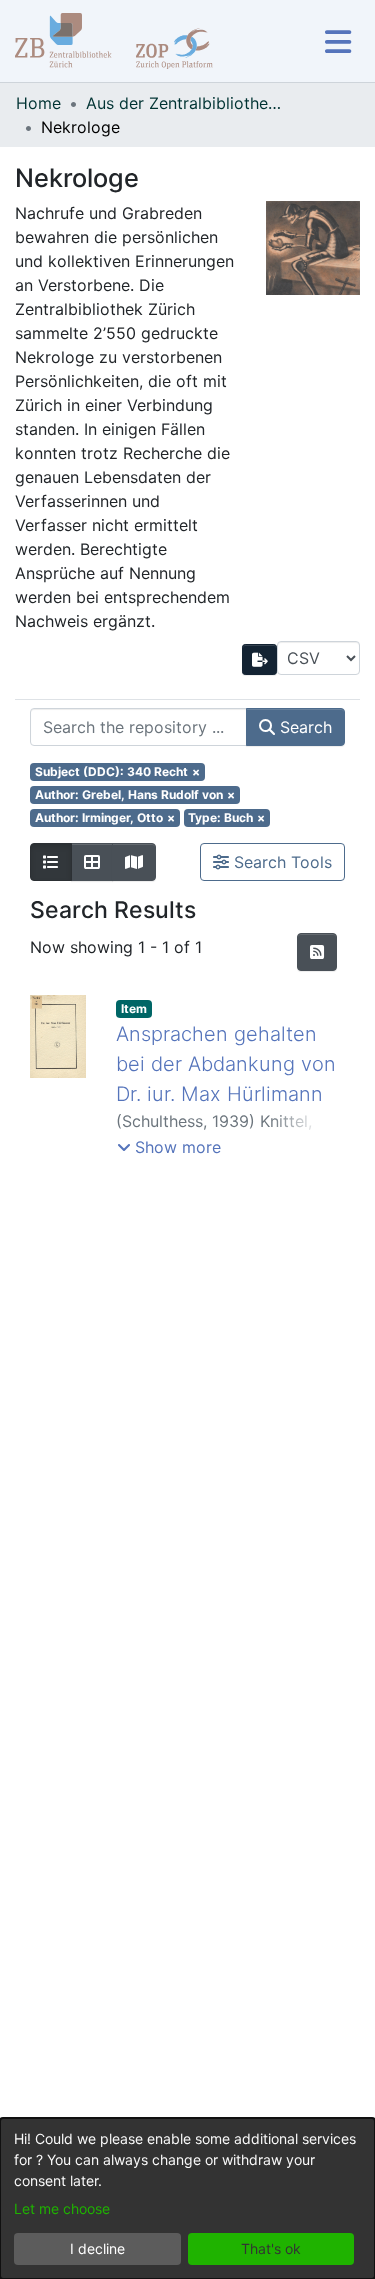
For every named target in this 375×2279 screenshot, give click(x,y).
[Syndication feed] (317, 952)
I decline (97, 2248)
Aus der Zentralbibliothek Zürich (186, 103)
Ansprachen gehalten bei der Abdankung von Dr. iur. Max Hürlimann (226, 1064)
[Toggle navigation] (337, 41)
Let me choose (62, 2208)
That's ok (271, 2248)
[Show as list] (51, 862)
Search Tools (280, 862)
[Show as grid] (92, 862)
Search (303, 727)
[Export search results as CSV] (260, 659)
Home (38, 103)
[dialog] (187, 2198)
